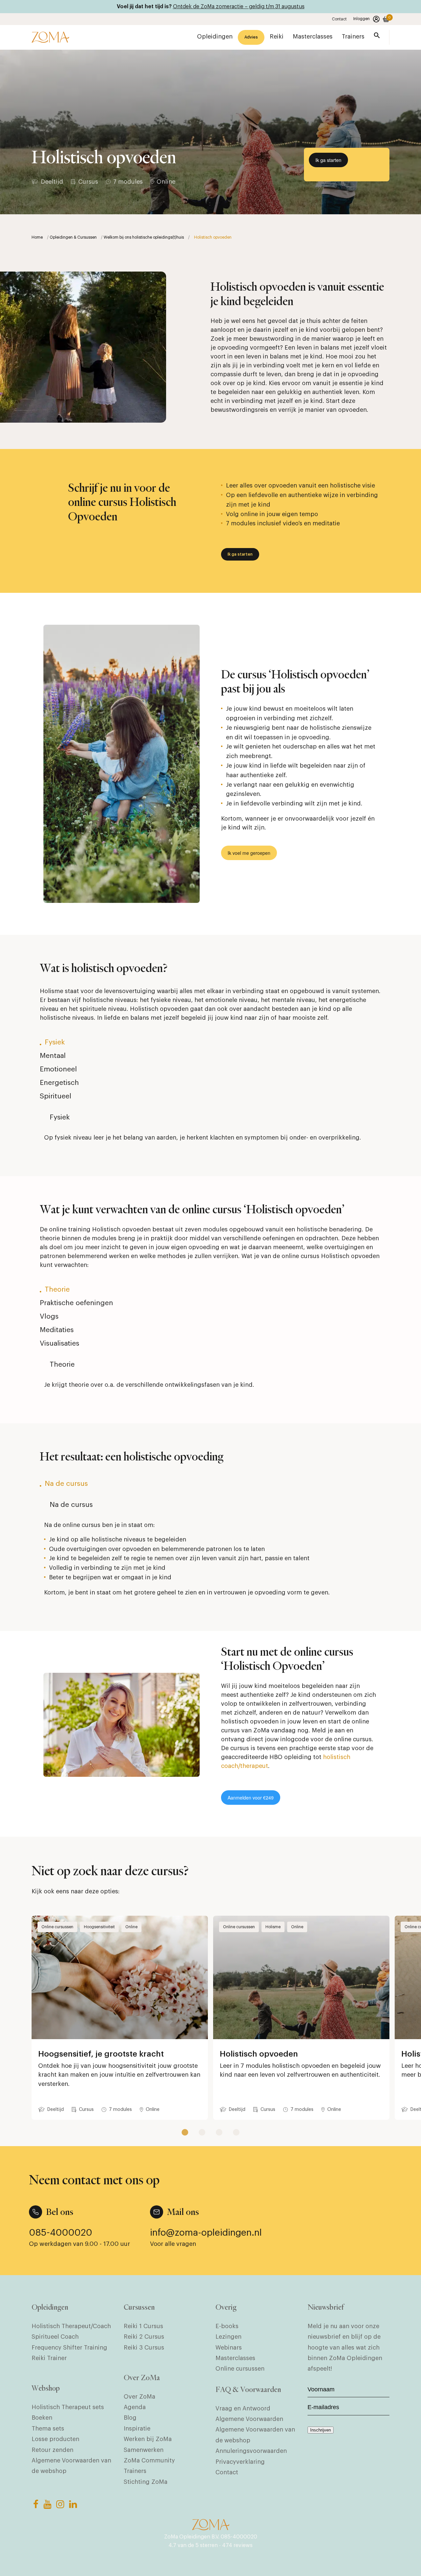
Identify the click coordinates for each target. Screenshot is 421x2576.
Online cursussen (240, 2369)
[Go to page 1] (185, 2132)
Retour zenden (52, 2450)
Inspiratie (137, 2429)
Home (37, 237)
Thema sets (48, 2429)
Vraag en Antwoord (243, 2408)
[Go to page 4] (236, 2132)
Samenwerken (144, 2450)
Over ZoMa (139, 2397)
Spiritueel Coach (55, 2337)
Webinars (229, 2348)
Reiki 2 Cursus (144, 2337)
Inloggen (361, 19)
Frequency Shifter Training (69, 2348)
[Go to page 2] (202, 2132)
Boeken (42, 2418)
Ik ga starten (328, 160)
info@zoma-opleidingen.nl (206, 2233)
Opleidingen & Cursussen (73, 237)
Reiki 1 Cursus (143, 2326)
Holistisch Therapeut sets (68, 2407)
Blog (130, 2418)
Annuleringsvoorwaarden (251, 2451)
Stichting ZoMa (146, 2482)
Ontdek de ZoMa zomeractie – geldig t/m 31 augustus (239, 7)
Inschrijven (321, 2430)
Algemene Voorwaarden (249, 2419)
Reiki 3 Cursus (144, 2348)
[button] (377, 37)
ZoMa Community (149, 2460)
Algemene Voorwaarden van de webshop (71, 2466)
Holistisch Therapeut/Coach (71, 2326)
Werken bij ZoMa (148, 2439)
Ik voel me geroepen (249, 853)
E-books (227, 2326)
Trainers (135, 2471)
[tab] (210, 1046)
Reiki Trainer (49, 2358)
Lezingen (228, 2337)
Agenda (135, 2407)
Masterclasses (235, 2358)
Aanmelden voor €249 (251, 1798)
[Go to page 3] (219, 2132)
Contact (339, 19)
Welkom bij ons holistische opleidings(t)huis (144, 237)
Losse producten (55, 2439)
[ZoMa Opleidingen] (50, 37)
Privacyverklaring (240, 2462)
